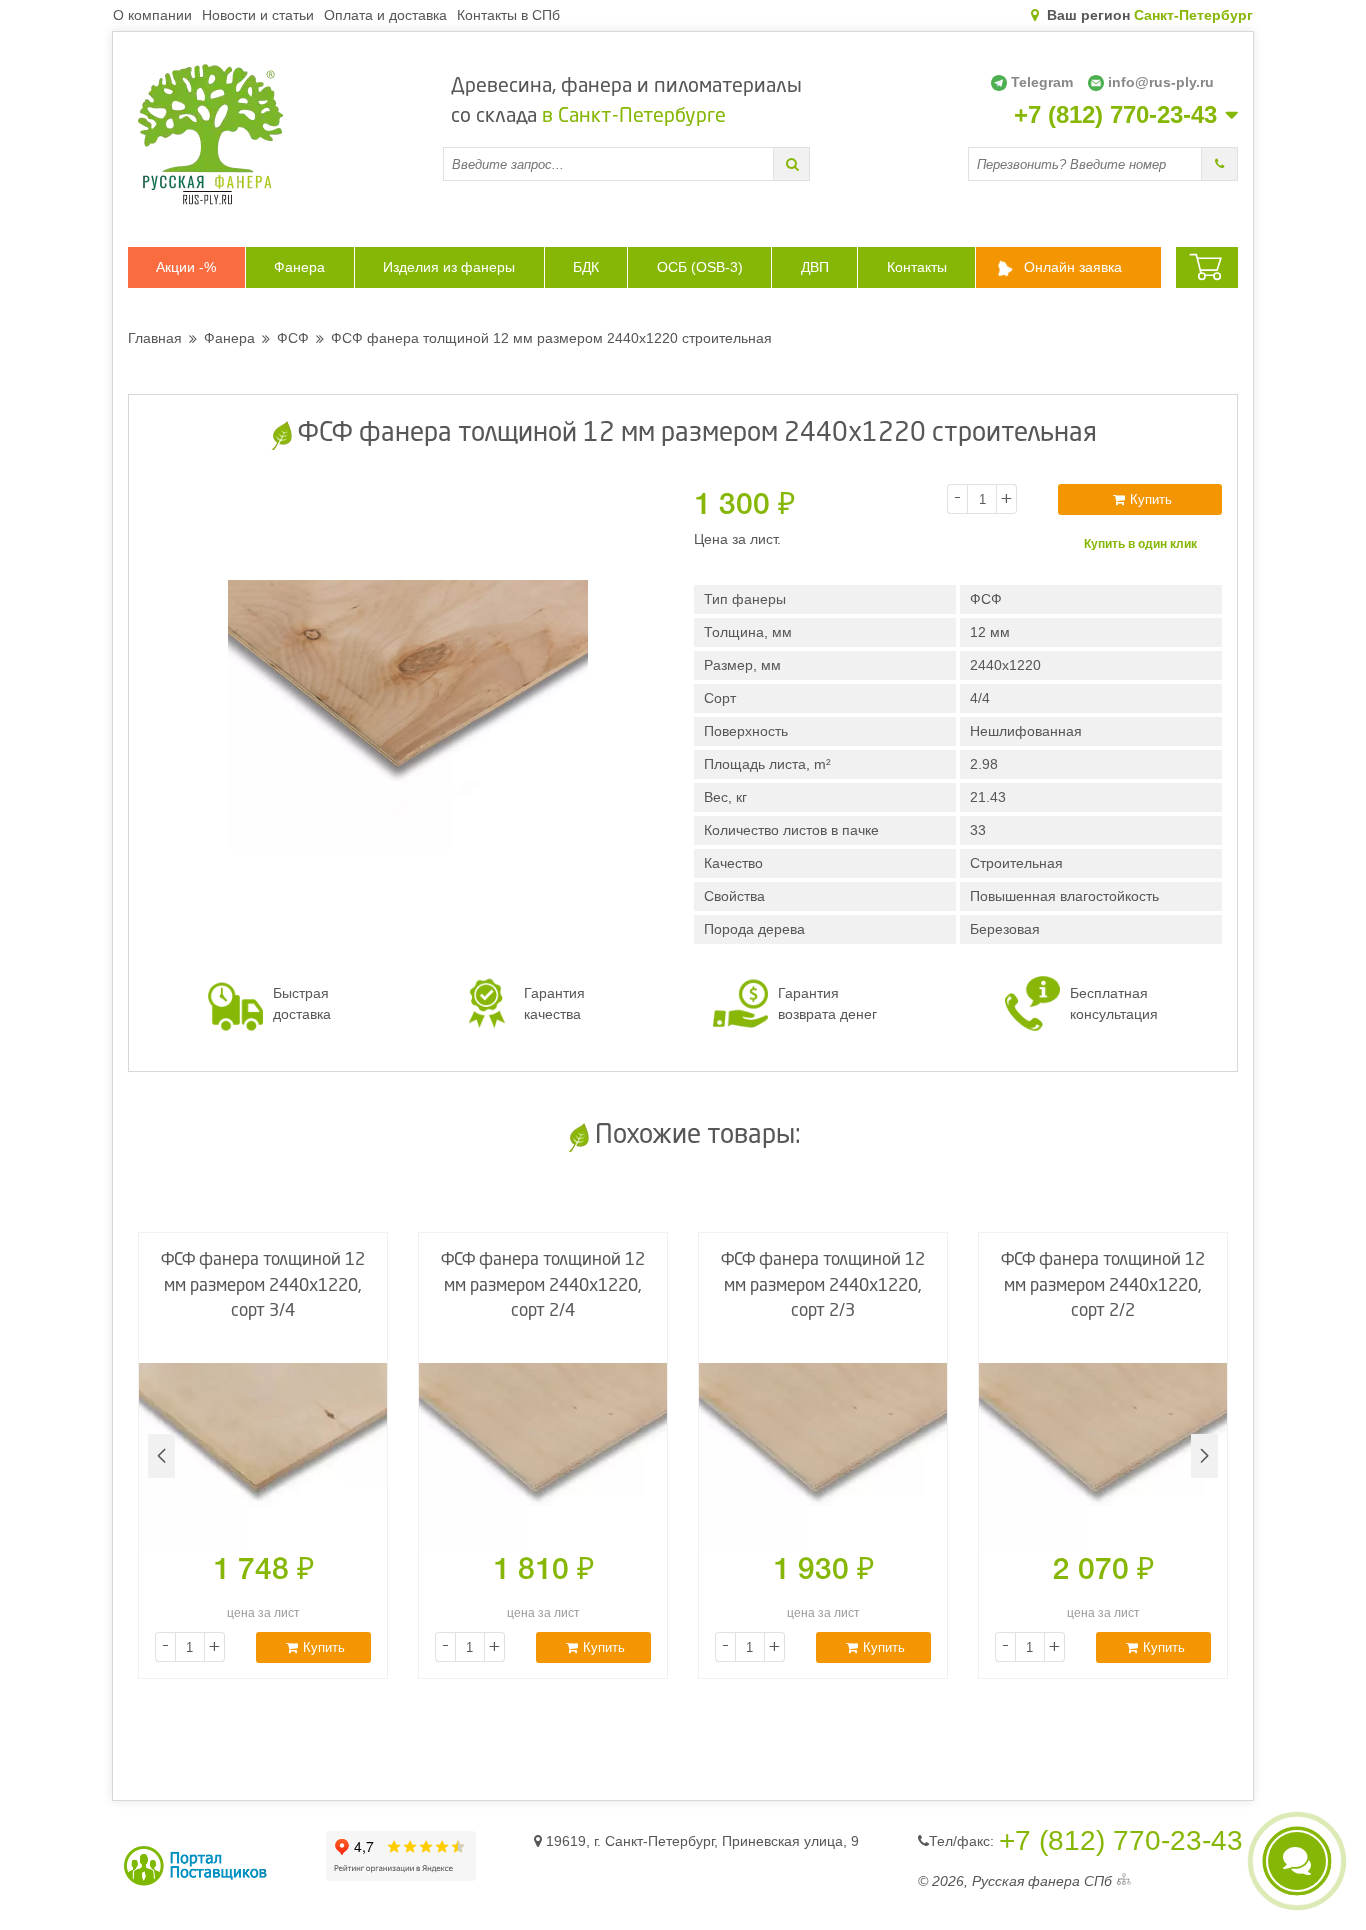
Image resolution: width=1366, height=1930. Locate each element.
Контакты (917, 267)
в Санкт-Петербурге (634, 117)
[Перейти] (792, 164)
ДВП (815, 267)
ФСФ (293, 338)
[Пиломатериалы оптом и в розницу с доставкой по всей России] (285, 134)
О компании (152, 15)
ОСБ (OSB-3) (700, 267)
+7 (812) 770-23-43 (1115, 115)
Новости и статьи (258, 15)
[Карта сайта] (1124, 1881)
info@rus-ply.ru (1161, 82)
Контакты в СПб (508, 15)
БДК (586, 267)
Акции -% (186, 267)
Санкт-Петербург (1193, 15)
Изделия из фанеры (449, 267)
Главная (155, 338)
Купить (1151, 499)
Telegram (1042, 82)
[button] (1204, 1456)
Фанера (299, 267)
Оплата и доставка (385, 15)
